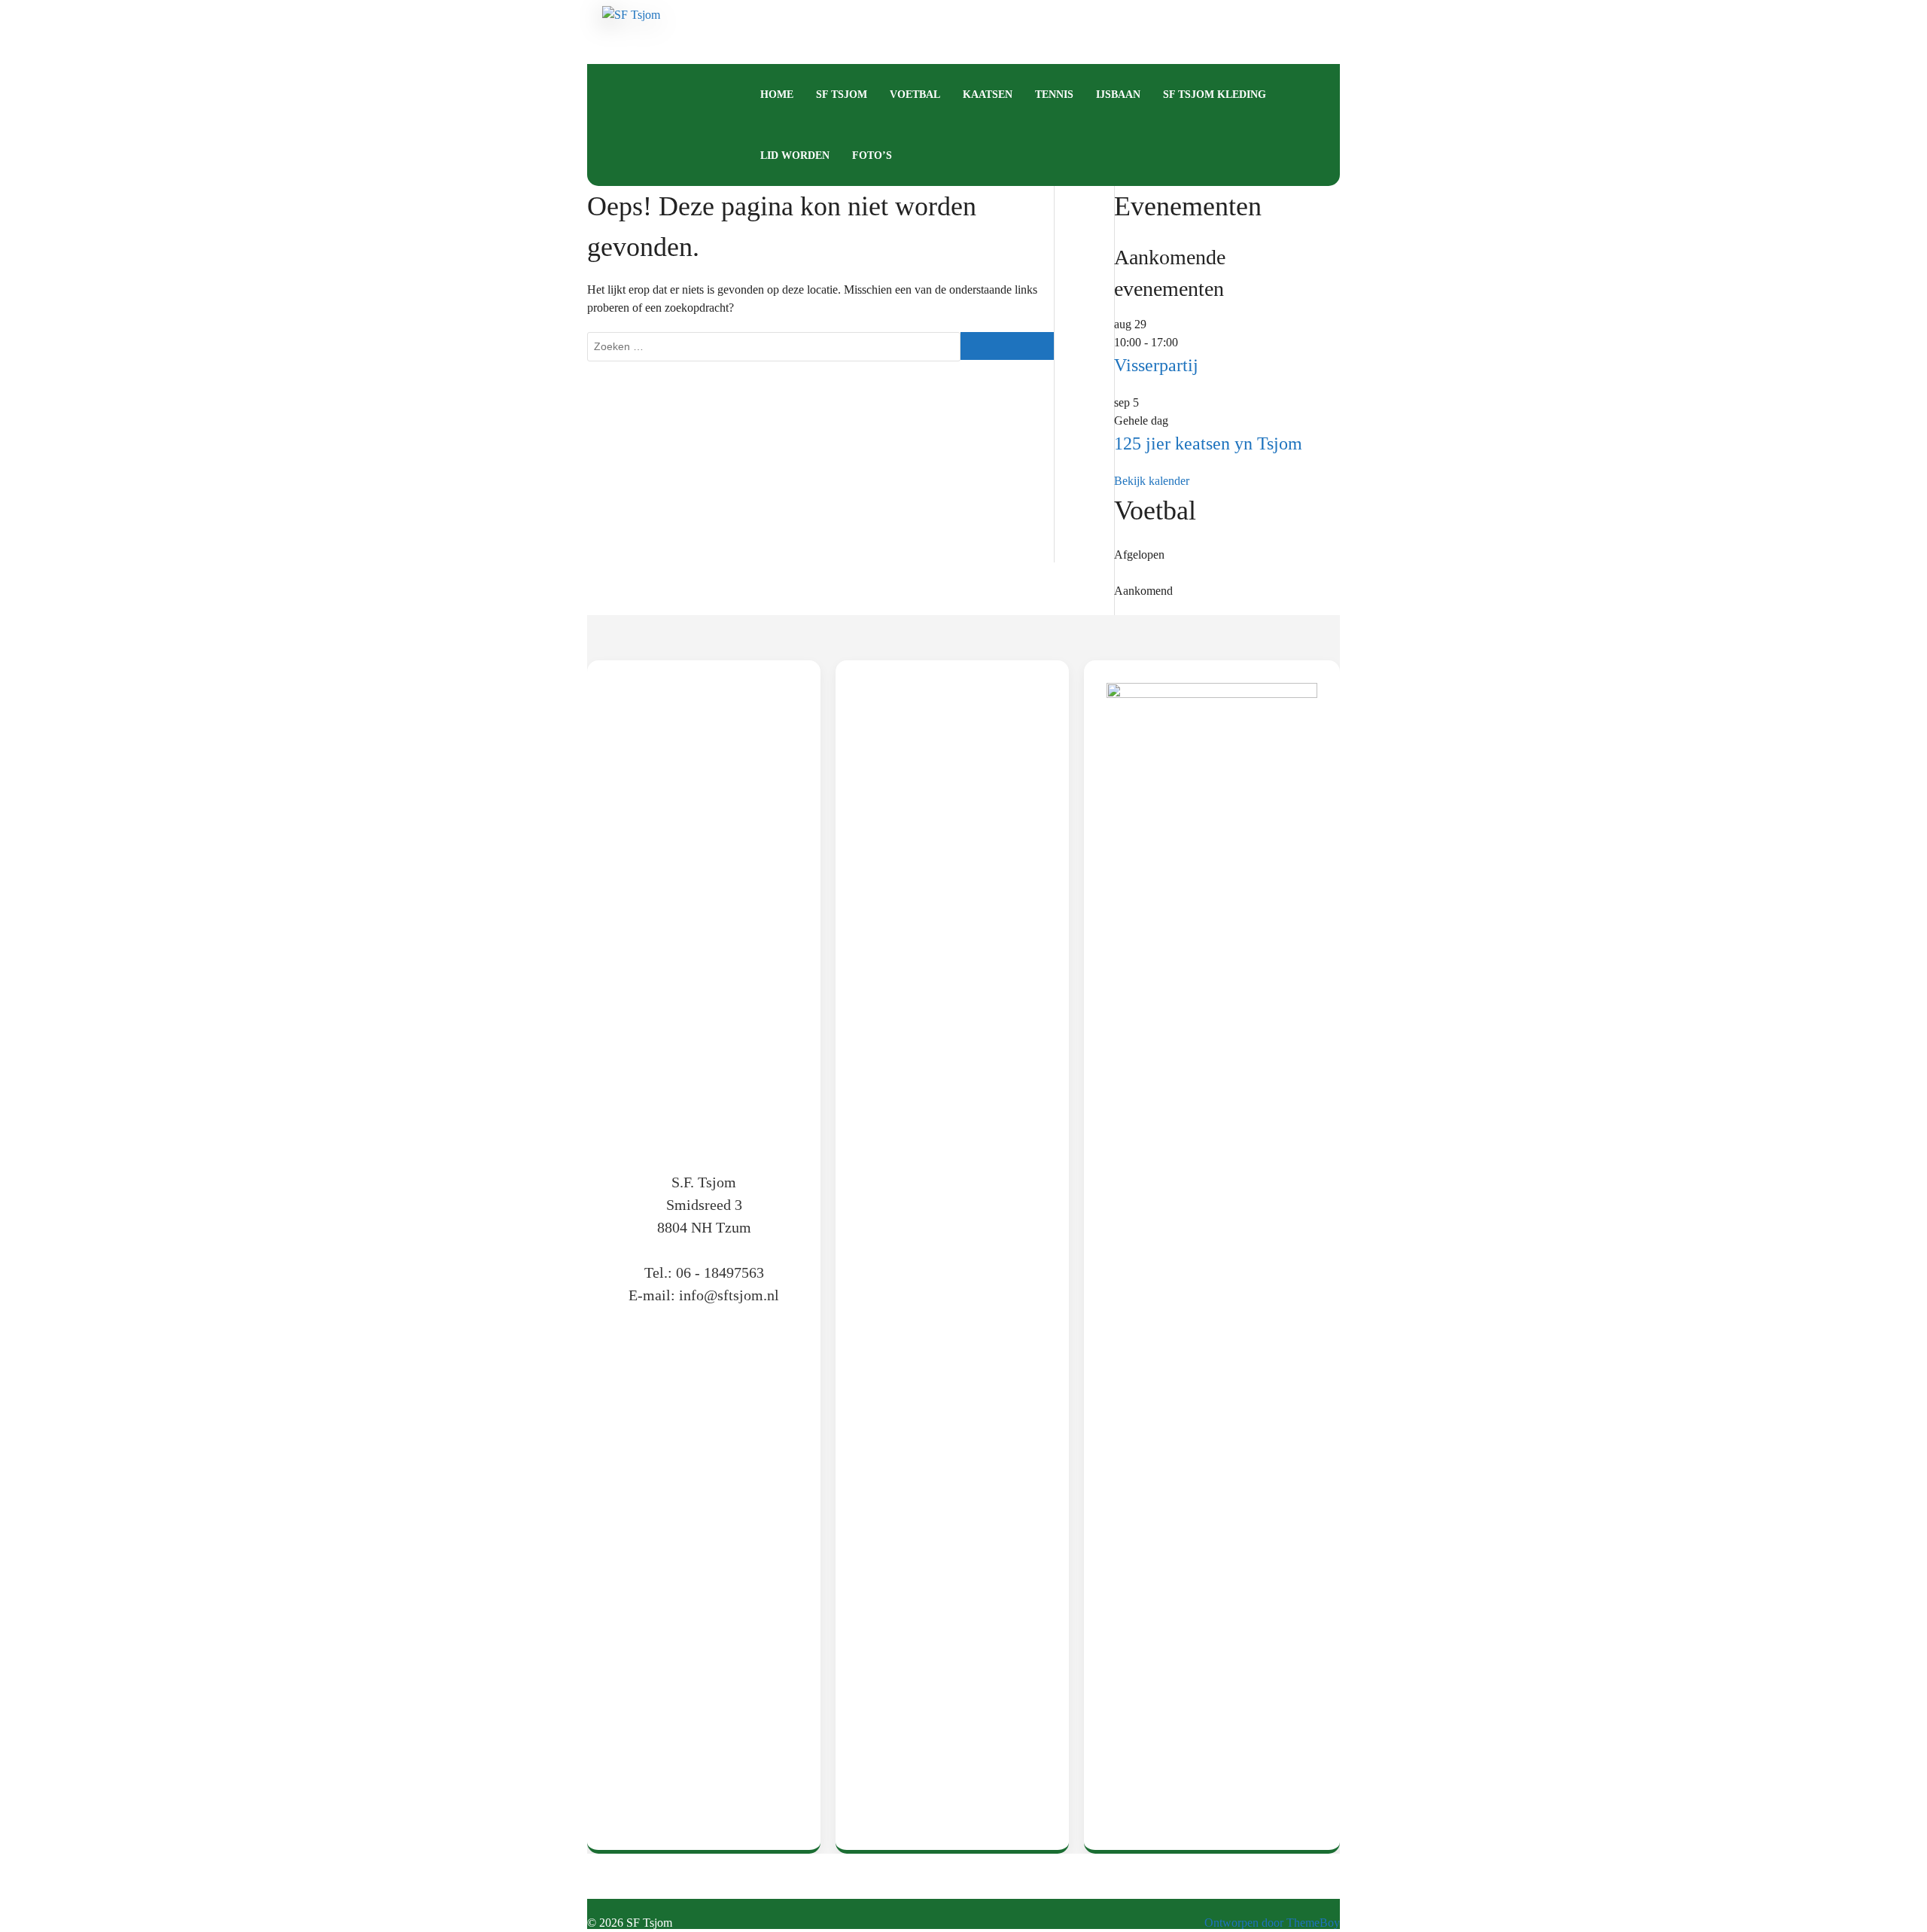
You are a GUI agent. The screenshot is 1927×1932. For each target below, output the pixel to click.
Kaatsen (988, 94)
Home (777, 94)
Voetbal (915, 94)
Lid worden (795, 155)
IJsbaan (1118, 94)
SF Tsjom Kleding (1215, 94)
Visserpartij (1156, 365)
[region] (952, 1248)
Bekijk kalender (1152, 481)
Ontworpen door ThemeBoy (1272, 1923)
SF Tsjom (842, 94)
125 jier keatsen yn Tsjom (1208, 443)
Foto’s (872, 155)
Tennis (1054, 94)
